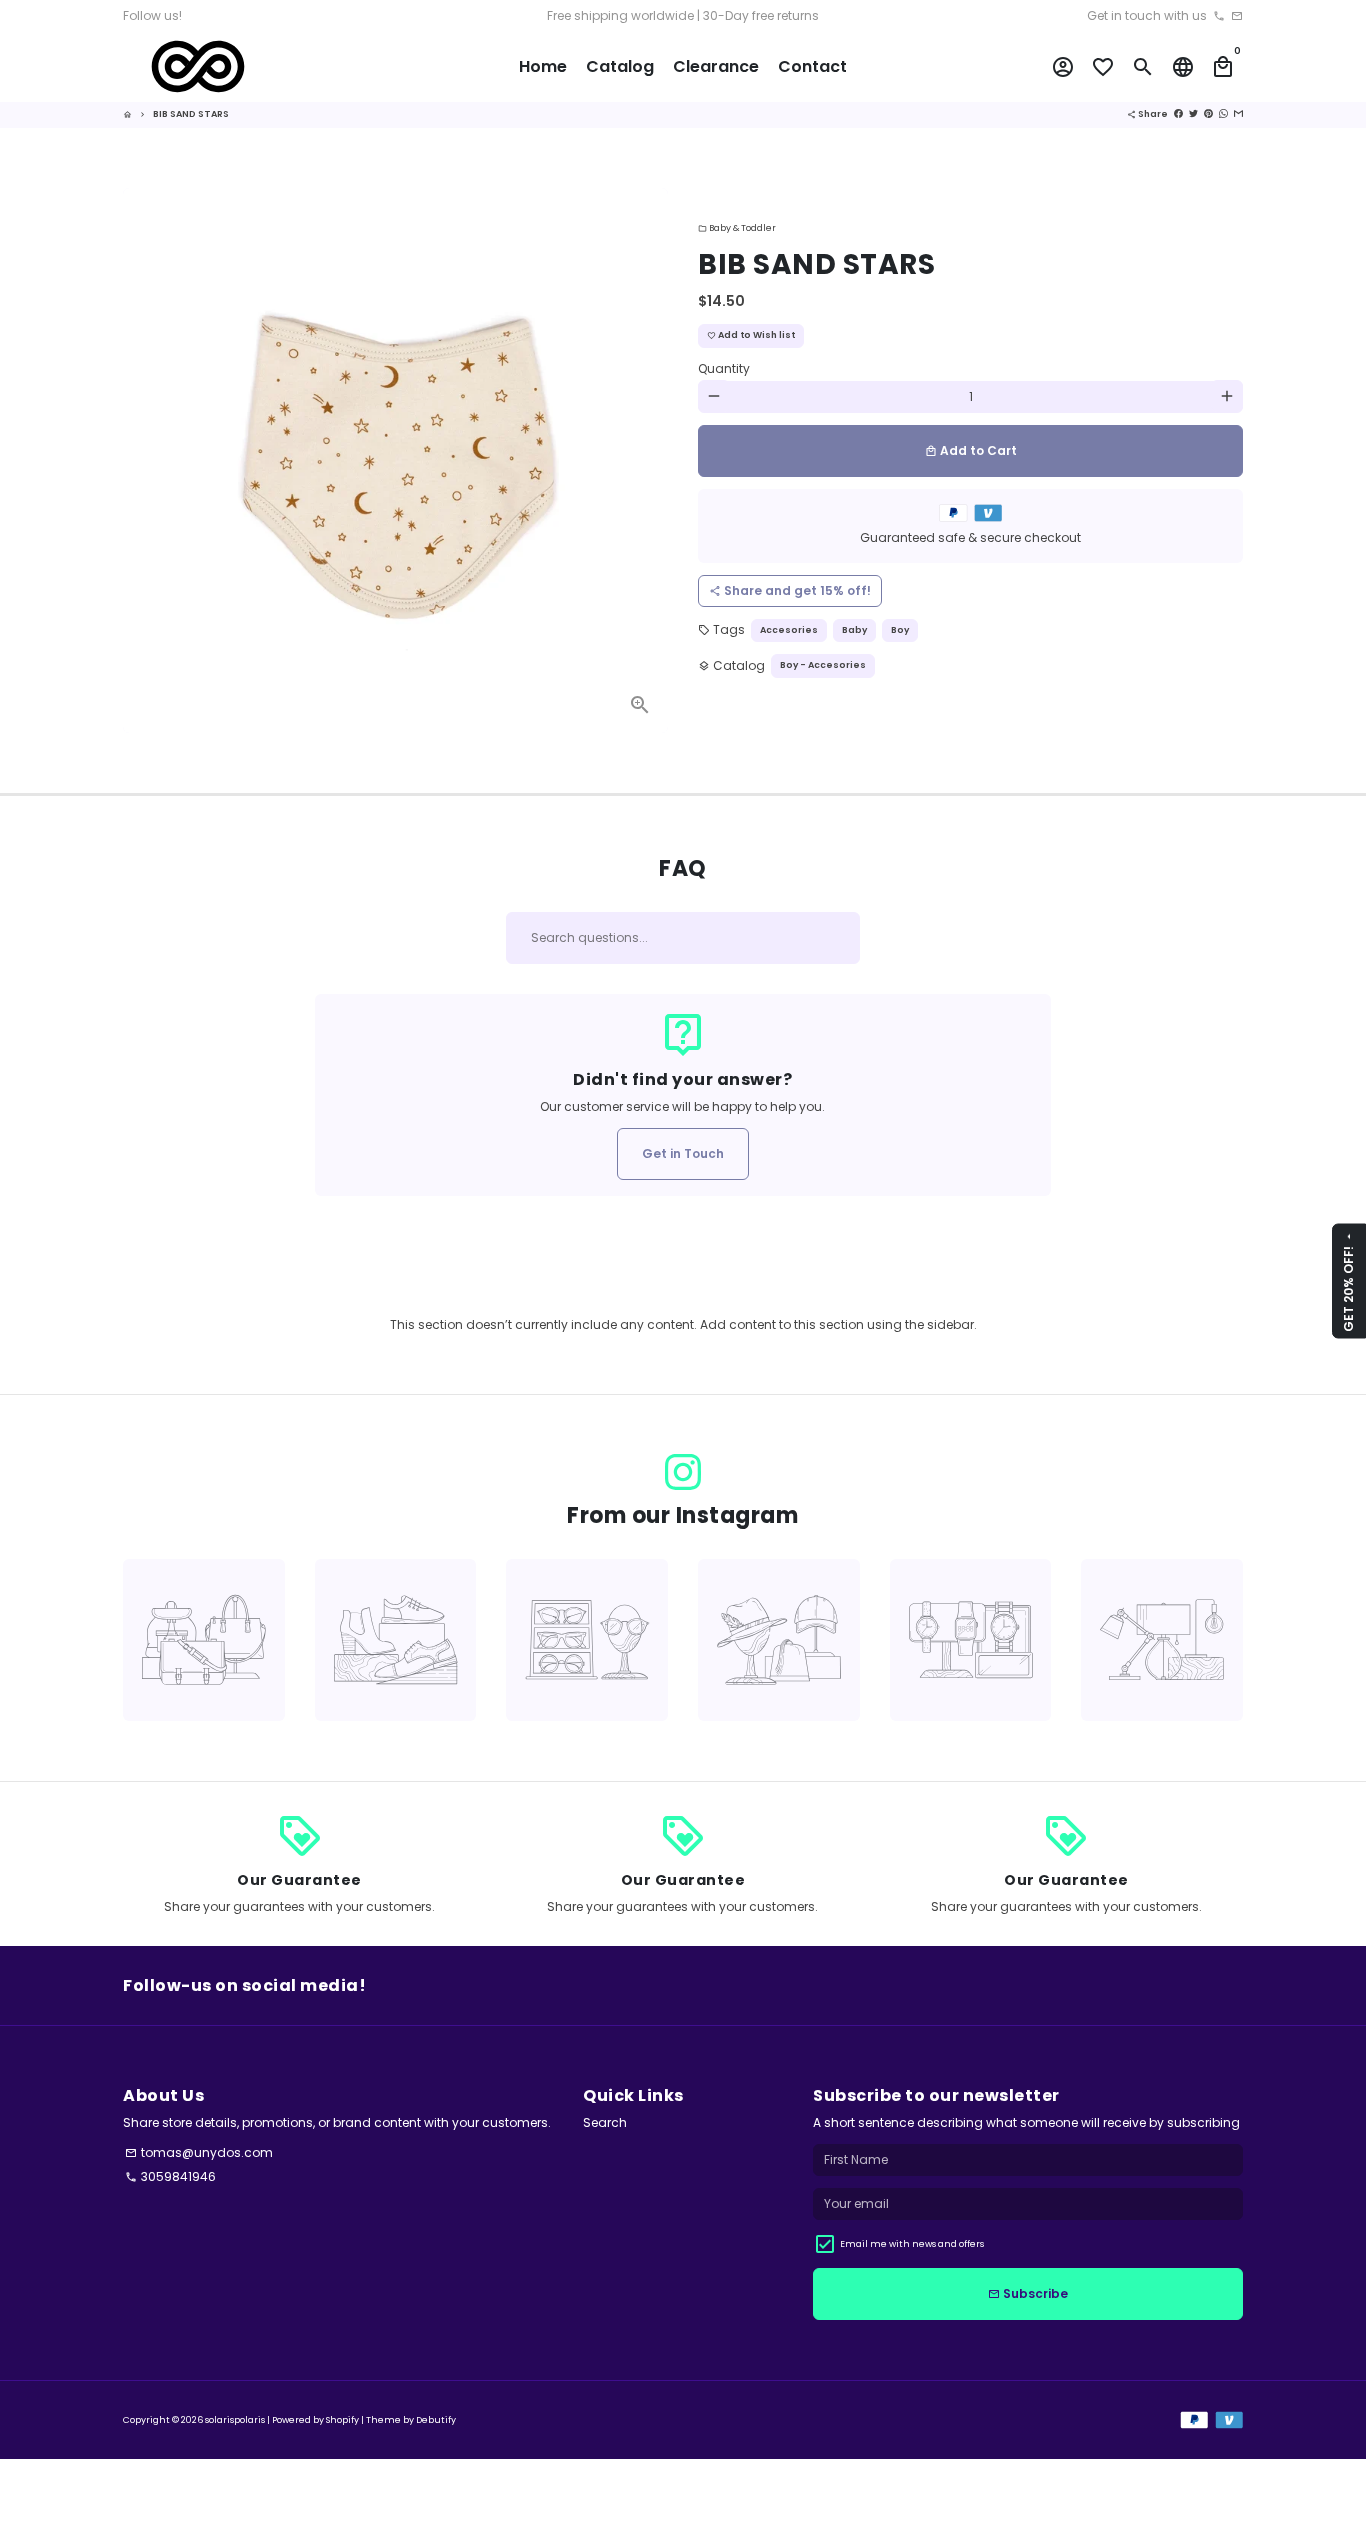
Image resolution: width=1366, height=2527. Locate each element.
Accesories (789, 629)
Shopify (342, 2420)
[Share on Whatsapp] (1223, 114)
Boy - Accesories (823, 664)
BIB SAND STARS (191, 114)
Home (543, 66)
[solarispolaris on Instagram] (683, 1472)
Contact (812, 66)
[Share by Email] (1238, 114)
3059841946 (170, 2176)
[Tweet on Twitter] (1193, 114)
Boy (900, 629)
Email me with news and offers (912, 2244)
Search (605, 2122)
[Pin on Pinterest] (1208, 114)
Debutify (436, 2420)
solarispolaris (235, 2420)
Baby (854, 629)
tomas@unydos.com (199, 2152)
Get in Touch (683, 1153)
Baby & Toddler (737, 228)
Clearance (716, 66)
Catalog (620, 66)
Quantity (724, 367)
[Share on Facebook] (1178, 114)
